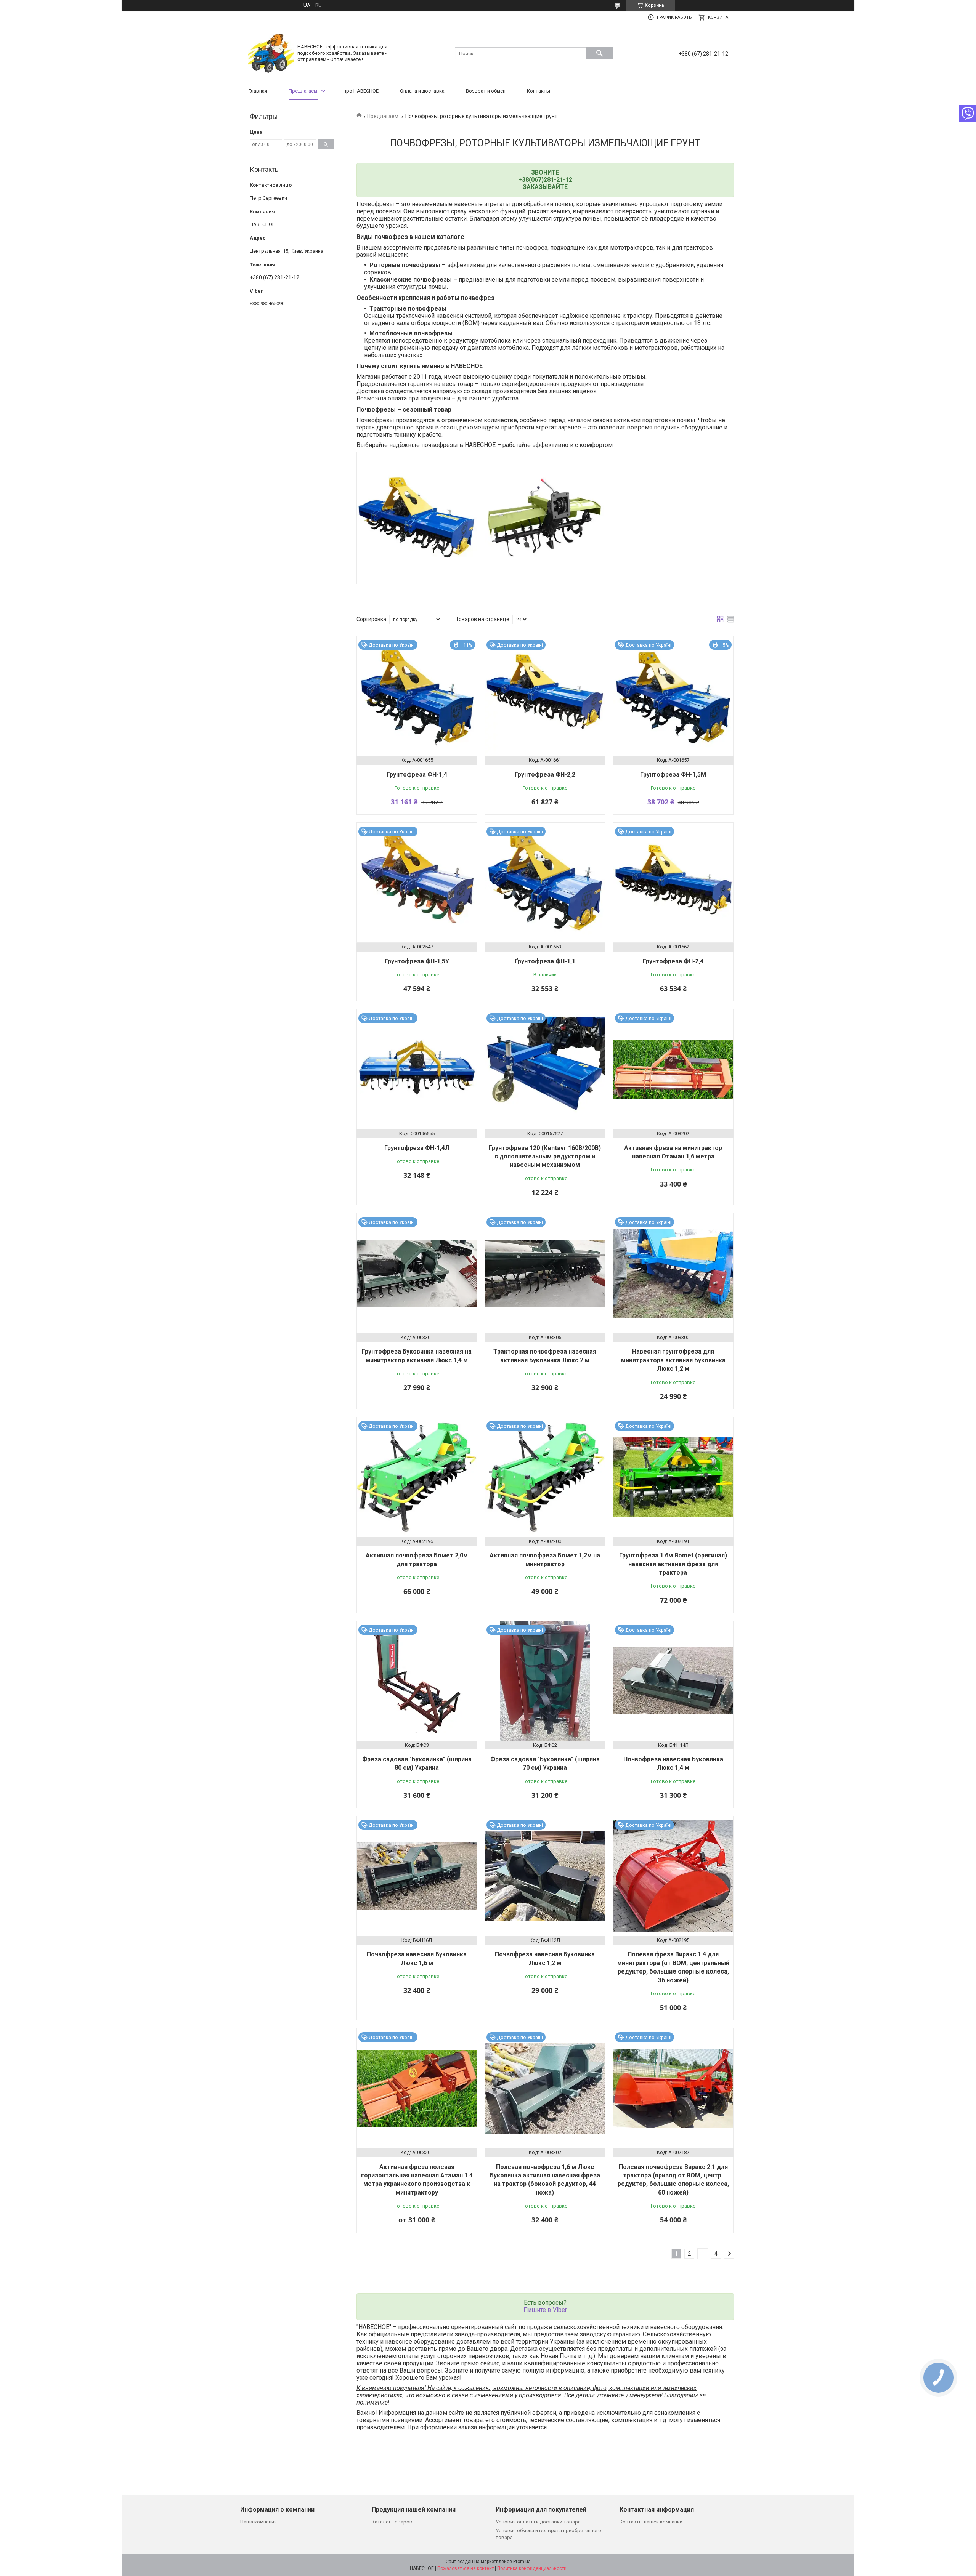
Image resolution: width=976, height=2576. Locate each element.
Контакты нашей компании (651, 2522)
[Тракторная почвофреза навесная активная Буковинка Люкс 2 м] (545, 1273)
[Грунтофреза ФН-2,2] (545, 696)
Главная (258, 91)
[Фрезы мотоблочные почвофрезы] (545, 518)
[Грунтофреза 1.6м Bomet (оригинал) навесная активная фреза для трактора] (673, 1477)
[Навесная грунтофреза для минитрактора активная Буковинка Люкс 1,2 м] (673, 1273)
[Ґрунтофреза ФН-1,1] (545, 883)
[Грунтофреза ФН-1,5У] (417, 883)
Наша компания (258, 2522)
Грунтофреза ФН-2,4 (673, 961)
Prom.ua (522, 2562)
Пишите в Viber (545, 2310)
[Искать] (600, 53)
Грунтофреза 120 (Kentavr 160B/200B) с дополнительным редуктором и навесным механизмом (545, 1157)
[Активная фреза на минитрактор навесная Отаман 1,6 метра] (673, 1069)
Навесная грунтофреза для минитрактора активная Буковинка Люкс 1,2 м (673, 1360)
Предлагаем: (303, 91)
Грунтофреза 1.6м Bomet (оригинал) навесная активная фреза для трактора (673, 1564)
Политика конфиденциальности (532, 2568)
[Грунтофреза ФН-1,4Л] (417, 1069)
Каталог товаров (392, 2522)
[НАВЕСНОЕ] (271, 53)
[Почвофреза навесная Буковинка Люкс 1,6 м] (417, 1876)
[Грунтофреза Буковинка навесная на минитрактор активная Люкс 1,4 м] (417, 1273)
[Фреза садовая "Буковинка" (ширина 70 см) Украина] (545, 1681)
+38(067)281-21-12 (545, 180)
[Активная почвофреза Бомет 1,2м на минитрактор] (545, 1477)
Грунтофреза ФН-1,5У (417, 961)
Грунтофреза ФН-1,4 (417, 775)
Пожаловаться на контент (466, 2568)
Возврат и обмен (486, 91)
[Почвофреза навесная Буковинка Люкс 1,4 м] (673, 1681)
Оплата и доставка (422, 91)
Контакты (539, 91)
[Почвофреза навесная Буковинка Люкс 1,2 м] (545, 1876)
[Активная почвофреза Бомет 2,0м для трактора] (417, 1477)
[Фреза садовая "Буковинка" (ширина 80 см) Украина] (417, 1681)
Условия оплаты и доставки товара (538, 2522)
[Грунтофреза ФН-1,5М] (673, 696)
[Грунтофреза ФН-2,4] (673, 883)
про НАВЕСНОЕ (361, 91)
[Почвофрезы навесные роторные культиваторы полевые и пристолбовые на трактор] (417, 518)
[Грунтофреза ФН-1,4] (417, 696)
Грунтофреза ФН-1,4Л (417, 1148)
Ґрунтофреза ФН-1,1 (545, 961)
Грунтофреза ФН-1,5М (673, 775)
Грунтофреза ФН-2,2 (545, 775)
